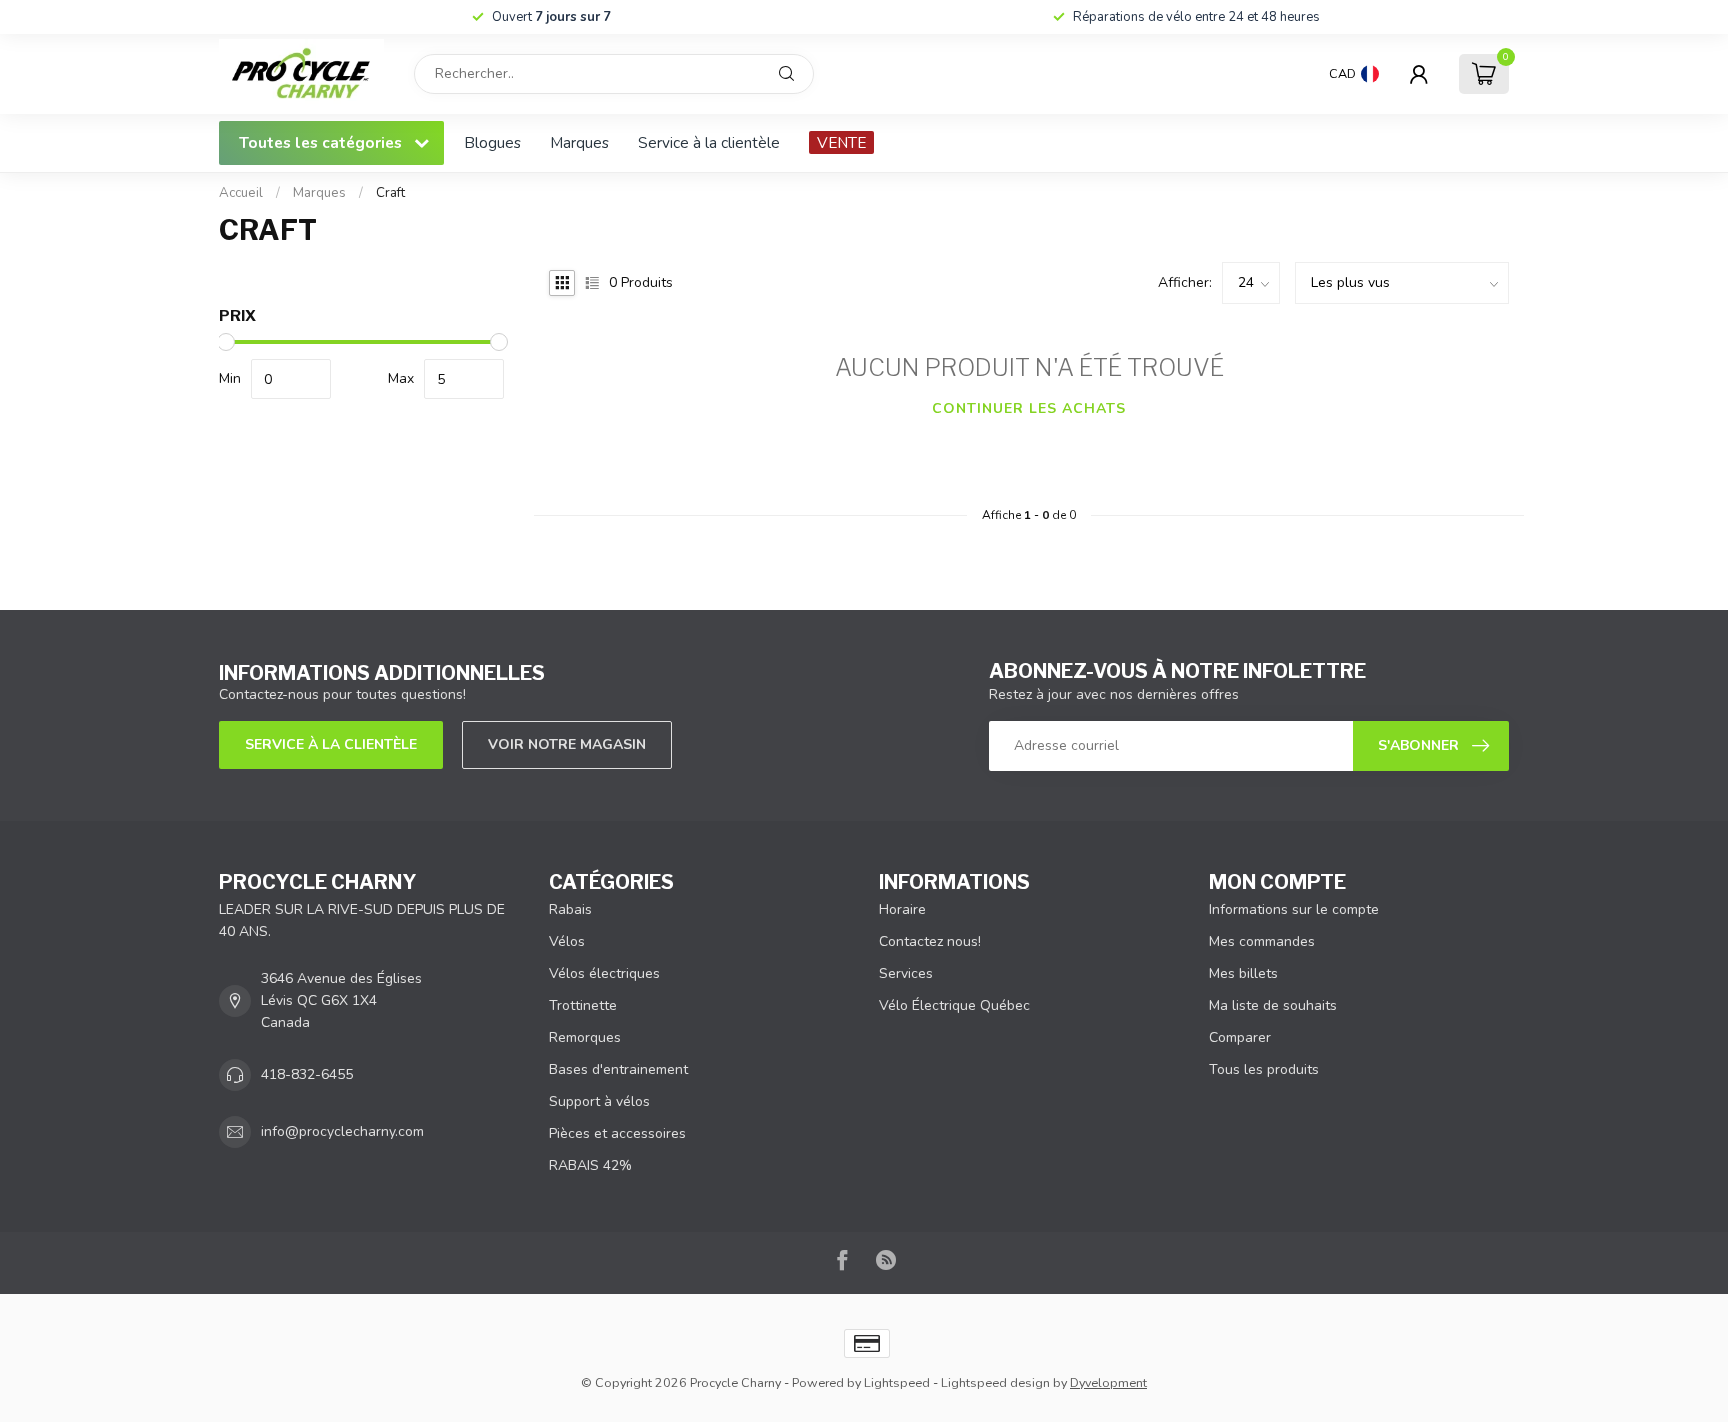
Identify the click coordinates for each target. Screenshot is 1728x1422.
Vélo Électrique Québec (954, 1005)
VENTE (841, 142)
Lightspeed (897, 1382)
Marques (579, 142)
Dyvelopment (1108, 1382)
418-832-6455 (307, 1074)
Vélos (567, 941)
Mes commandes (1262, 941)
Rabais (570, 909)
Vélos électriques (604, 973)
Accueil (241, 193)
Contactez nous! (930, 941)
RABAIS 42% (590, 1165)
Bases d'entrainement (618, 1069)
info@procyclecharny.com (342, 1131)
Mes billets (1243, 973)
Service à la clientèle (709, 142)
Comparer (1240, 1037)
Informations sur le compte (1294, 909)
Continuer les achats (1029, 408)
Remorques (585, 1037)
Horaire (902, 909)
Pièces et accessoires (617, 1133)
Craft (390, 193)
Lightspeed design (995, 1382)
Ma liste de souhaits (1273, 1005)
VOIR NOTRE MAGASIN (567, 744)
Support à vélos (599, 1101)
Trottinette (583, 1005)
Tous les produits (1264, 1069)
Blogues (492, 142)
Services (906, 973)
